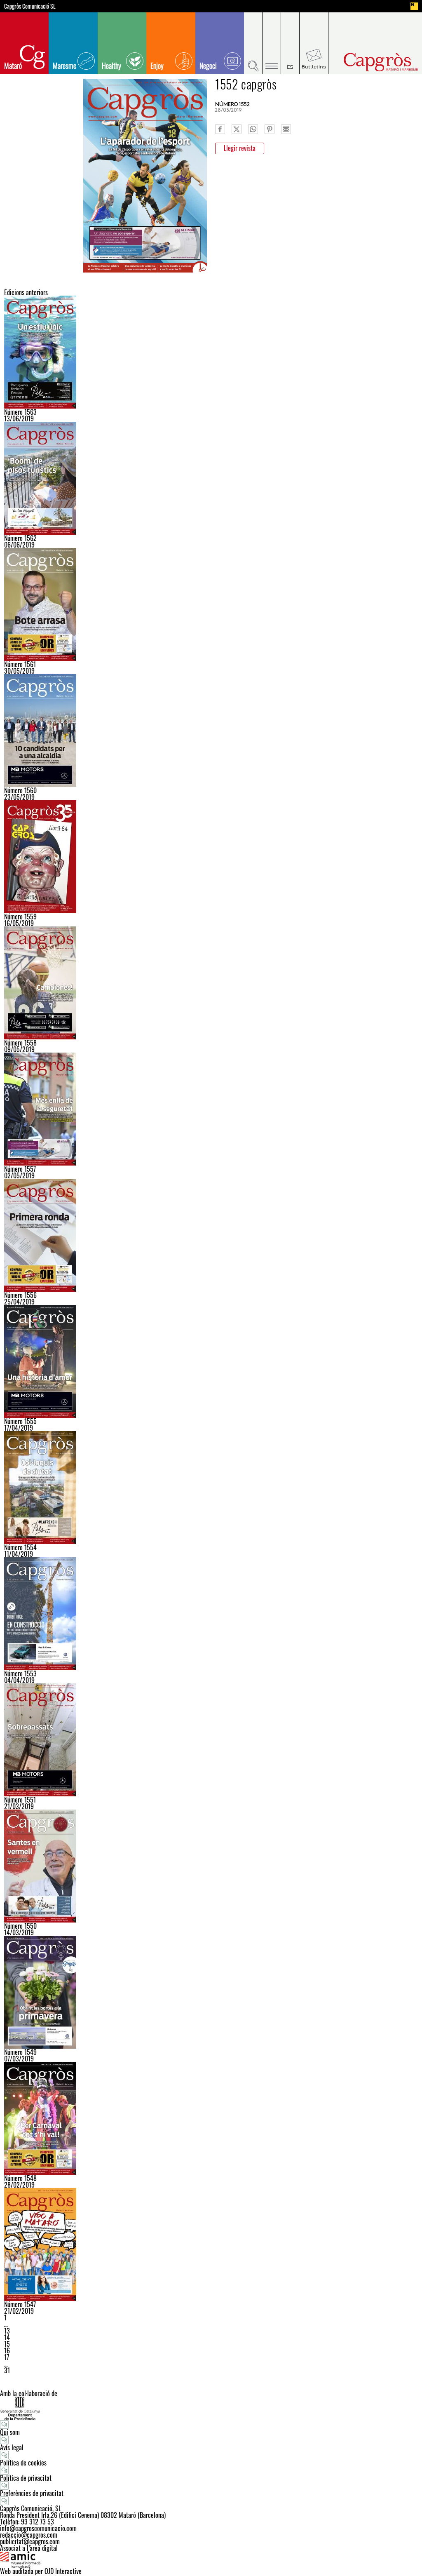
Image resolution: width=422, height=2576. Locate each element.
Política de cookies (23, 2463)
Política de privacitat (26, 2478)
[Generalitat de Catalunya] (211, 2408)
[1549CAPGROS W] (211, 1992)
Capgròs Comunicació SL (30, 6)
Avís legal (12, 2447)
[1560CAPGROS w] (211, 731)
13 (7, 2331)
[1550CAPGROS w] (211, 1866)
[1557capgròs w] (211, 1109)
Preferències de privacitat (32, 2493)
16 (7, 2350)
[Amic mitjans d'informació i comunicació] (211, 2560)
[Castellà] (290, 43)
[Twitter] (237, 129)
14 (7, 2337)
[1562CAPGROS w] (211, 478)
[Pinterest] (270, 129)
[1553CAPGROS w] (211, 1614)
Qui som (10, 2432)
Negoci (208, 66)
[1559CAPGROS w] (211, 857)
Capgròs (371, 62)
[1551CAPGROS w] (211, 1740)
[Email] (286, 129)
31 (7, 2370)
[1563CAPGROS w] (211, 352)
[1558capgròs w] (211, 983)
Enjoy (157, 66)
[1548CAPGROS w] (211, 2118)
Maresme (64, 66)
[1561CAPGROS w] (211, 604)
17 (7, 2357)
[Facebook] (220, 129)
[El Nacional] (414, 6)
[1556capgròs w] (211, 1235)
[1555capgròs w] (211, 1361)
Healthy (111, 66)
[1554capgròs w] (211, 1488)
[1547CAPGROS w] (211, 2245)
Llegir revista (240, 148)
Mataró (13, 66)
